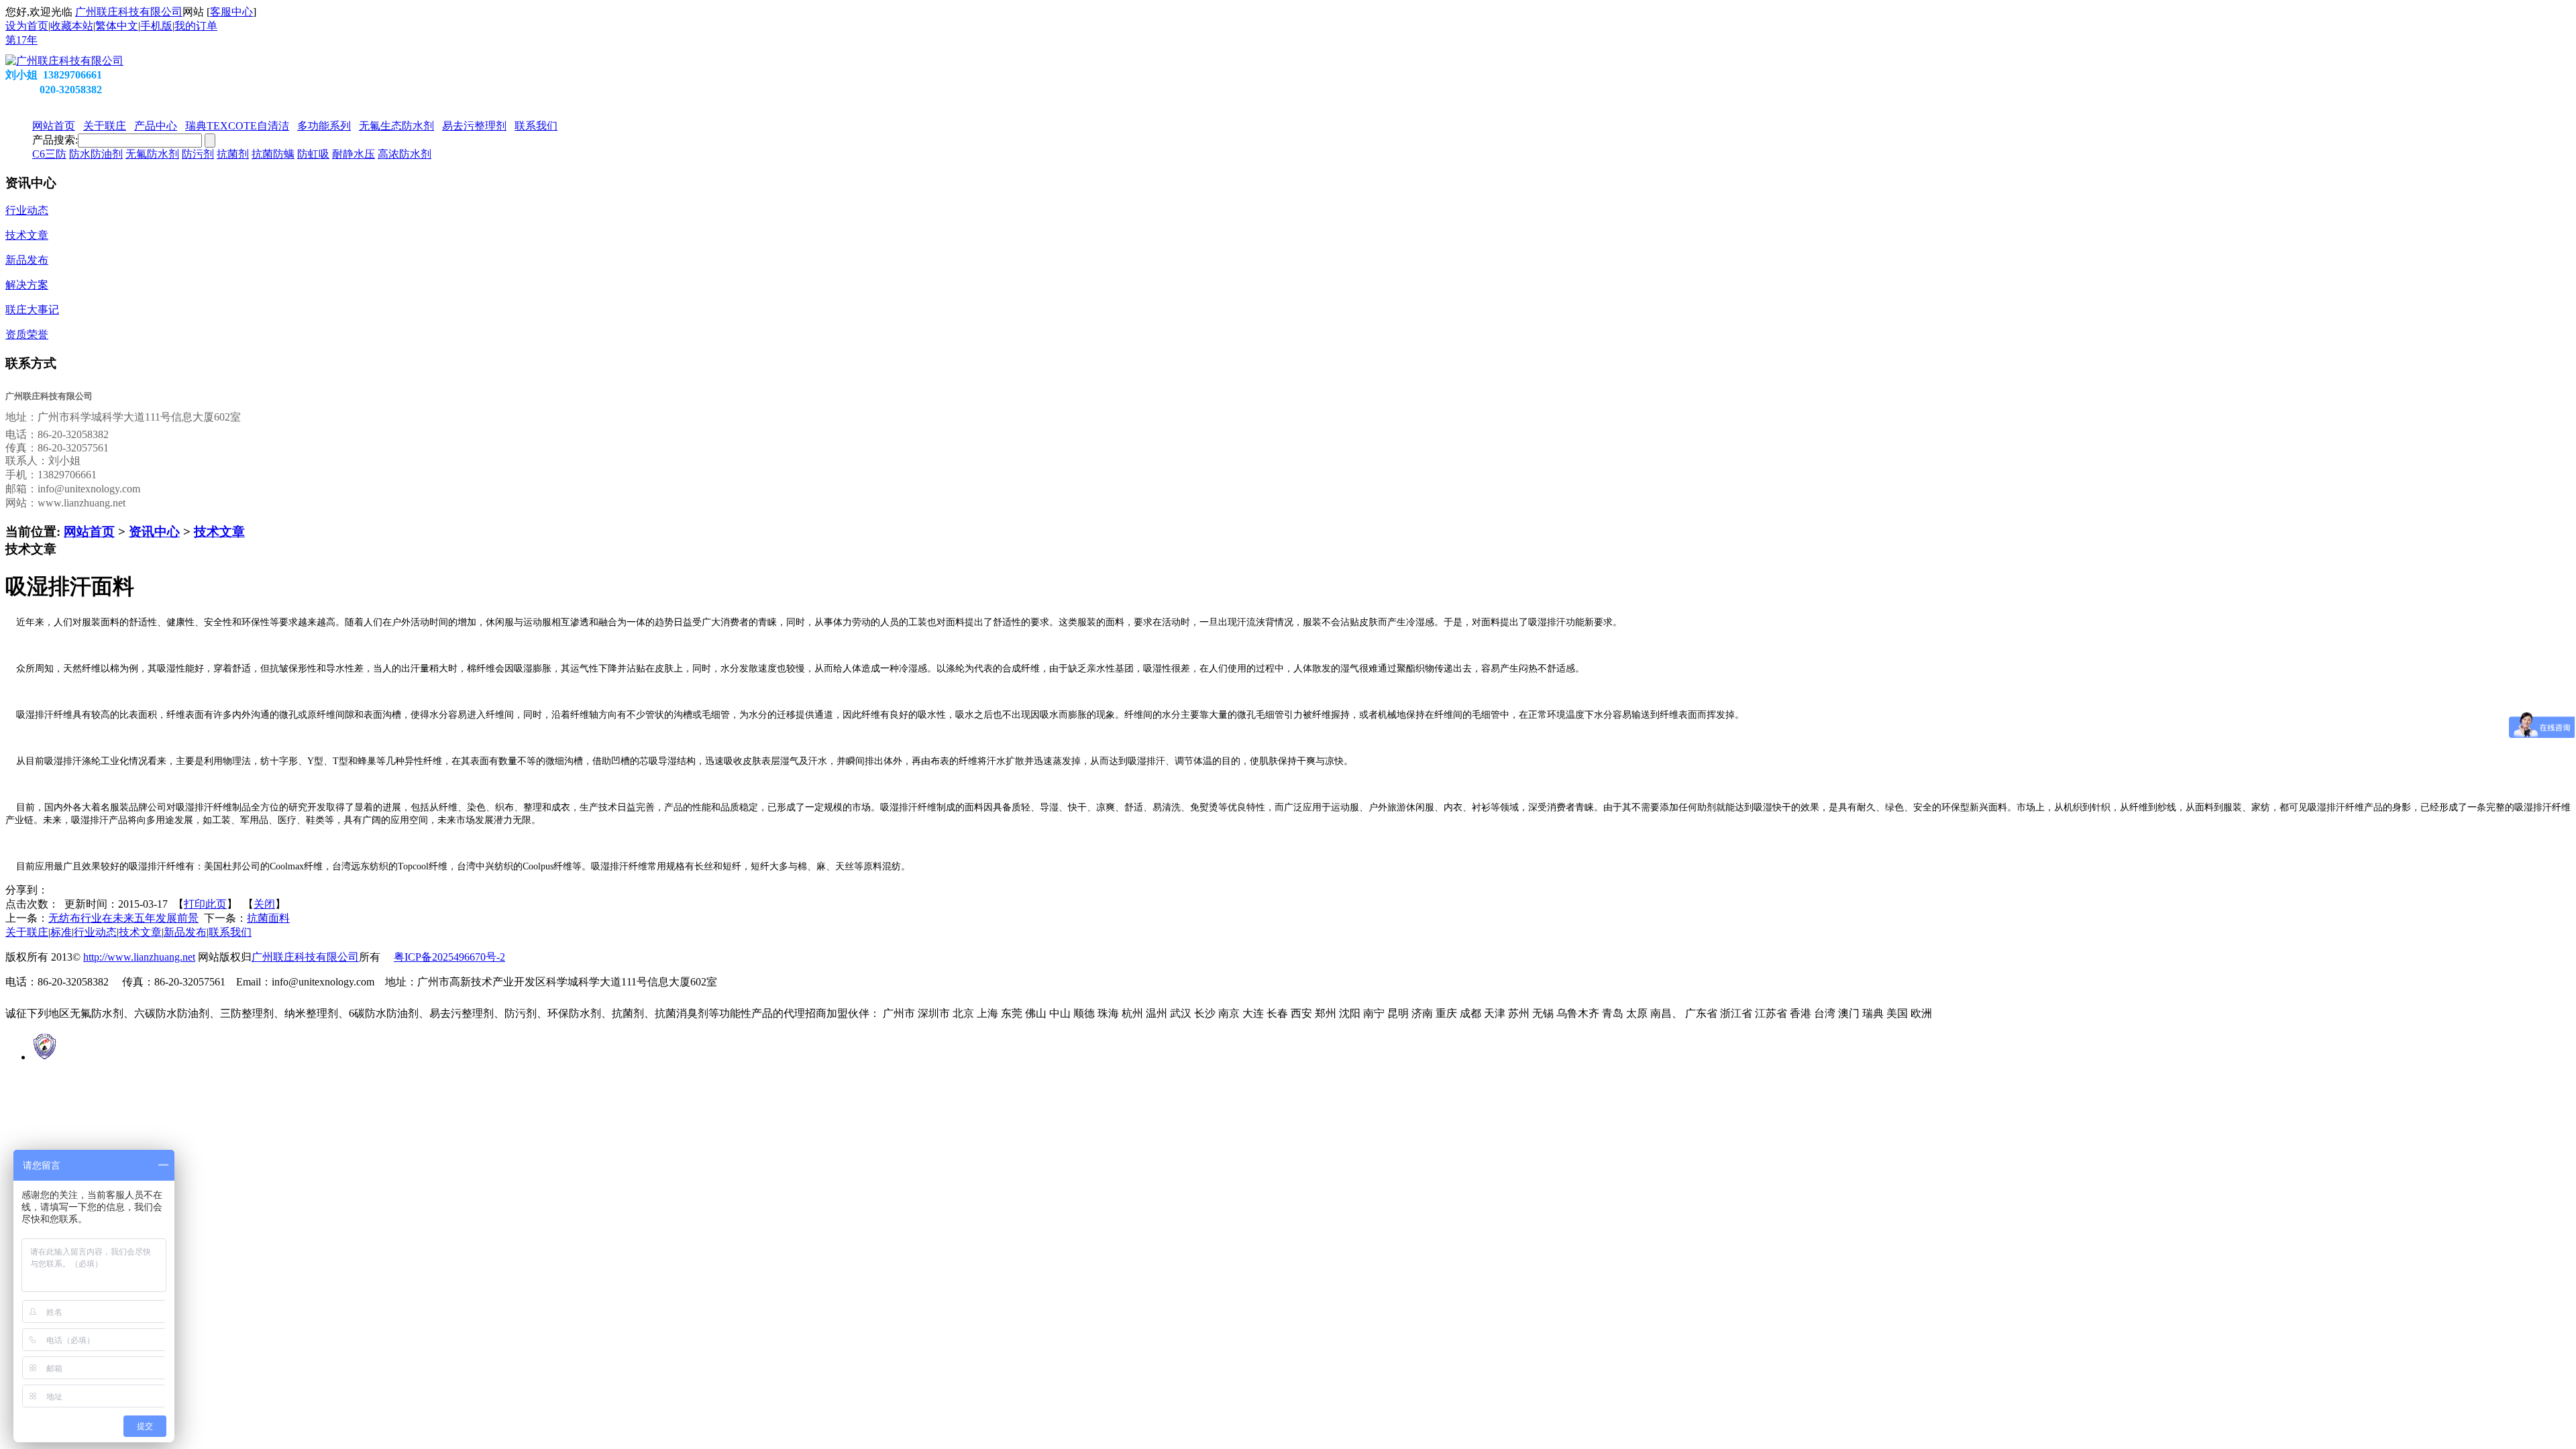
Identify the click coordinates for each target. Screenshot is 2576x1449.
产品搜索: (55, 140)
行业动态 (95, 932)
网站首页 (89, 532)
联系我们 (230, 932)
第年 (21, 40)
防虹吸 (313, 154)
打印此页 (205, 904)
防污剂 (198, 154)
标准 (61, 932)
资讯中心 (154, 532)
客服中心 (231, 12)
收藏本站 (72, 26)
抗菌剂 (233, 154)
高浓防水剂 (405, 154)
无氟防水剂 (152, 154)
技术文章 (219, 532)
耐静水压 (354, 154)
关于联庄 (27, 932)
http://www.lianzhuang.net (139, 957)
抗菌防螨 (273, 154)
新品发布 (185, 932)
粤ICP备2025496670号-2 (449, 957)
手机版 (156, 26)
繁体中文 (117, 26)
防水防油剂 (96, 154)
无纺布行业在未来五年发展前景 (123, 918)
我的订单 (196, 26)
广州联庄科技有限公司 (129, 12)
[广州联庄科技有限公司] (64, 61)
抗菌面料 (268, 918)
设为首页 (27, 26)
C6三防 (49, 154)
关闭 (264, 904)
